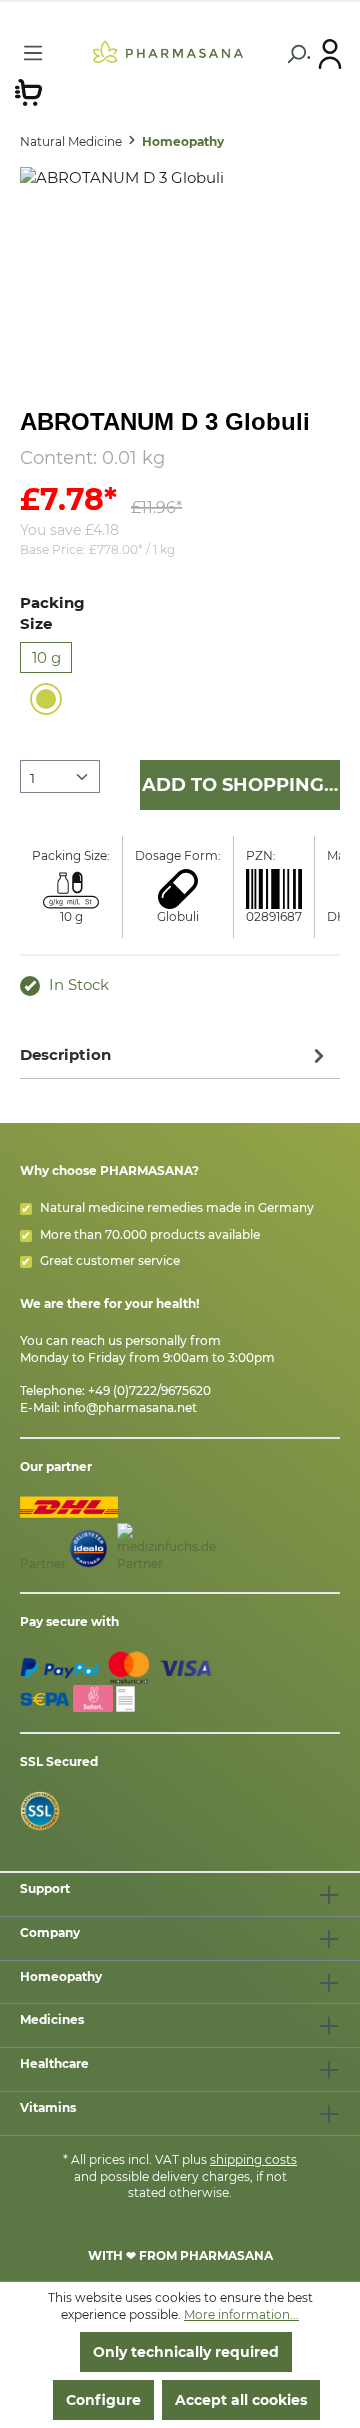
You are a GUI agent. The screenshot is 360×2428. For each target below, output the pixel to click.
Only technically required (186, 2352)
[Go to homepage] (168, 51)
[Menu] (33, 53)
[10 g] (46, 699)
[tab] (175, 1054)
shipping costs (253, 2159)
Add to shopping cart (241, 785)
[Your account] (330, 53)
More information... (241, 2314)
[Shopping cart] (28, 91)
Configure (103, 2400)
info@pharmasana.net (130, 1407)
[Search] (295, 54)
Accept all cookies (241, 2400)
